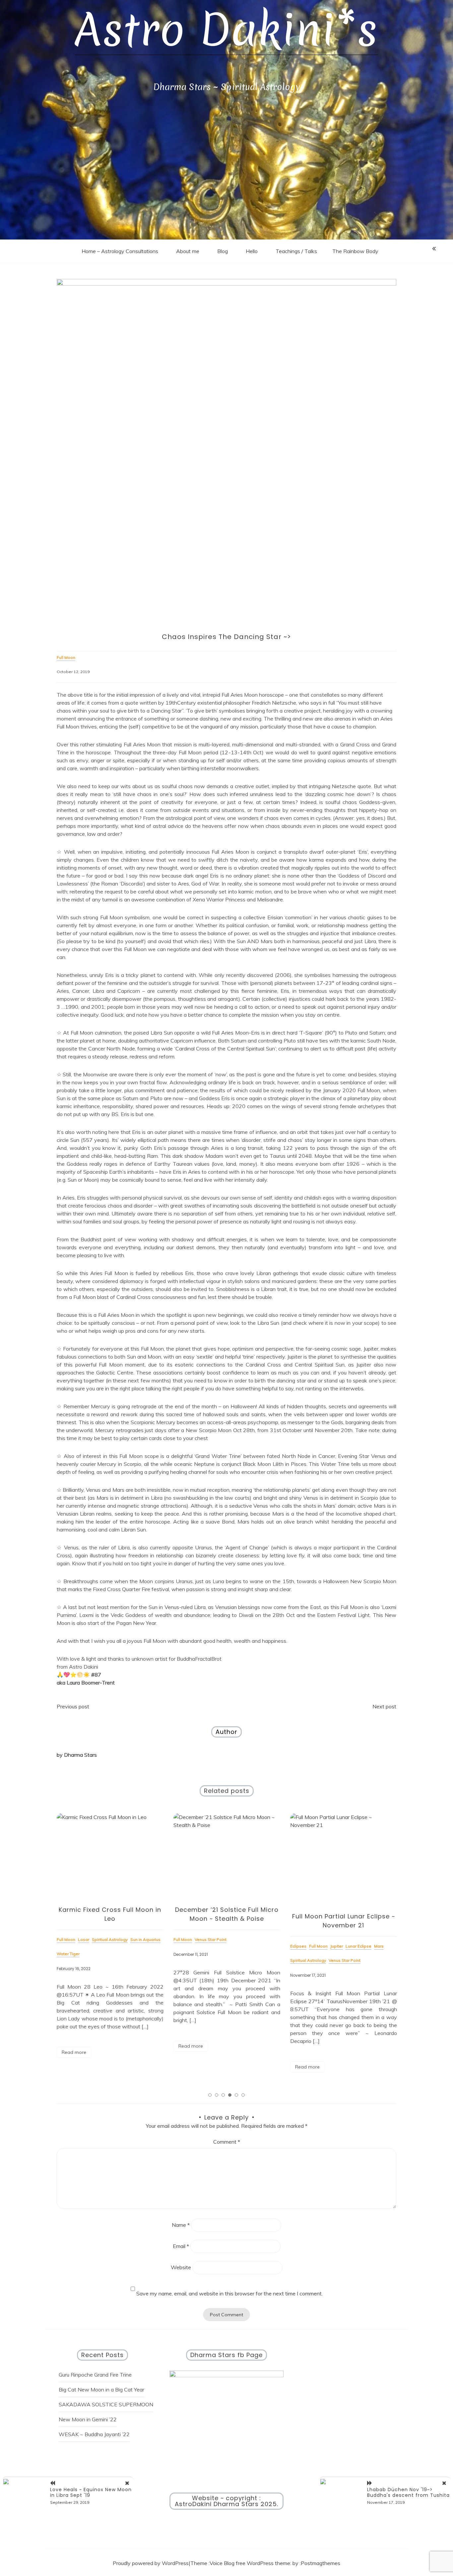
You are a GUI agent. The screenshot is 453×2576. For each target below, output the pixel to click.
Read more (74, 2046)
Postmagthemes (321, 2563)
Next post (384, 1706)
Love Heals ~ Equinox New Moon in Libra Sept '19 (91, 2492)
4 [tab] (230, 2095)
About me (188, 251)
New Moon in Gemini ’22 (88, 2419)
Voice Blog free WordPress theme (250, 2563)
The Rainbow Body (355, 251)
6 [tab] (243, 2095)
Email (181, 2246)
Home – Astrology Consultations (120, 251)
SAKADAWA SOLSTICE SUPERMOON (106, 2404)
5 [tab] (236, 2095)
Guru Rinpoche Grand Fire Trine (95, 2375)
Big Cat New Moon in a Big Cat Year (101, 2389)
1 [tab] (210, 2095)
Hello (252, 251)
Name (181, 2225)
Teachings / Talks (296, 251)
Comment (227, 2142)
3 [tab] (223, 2095)
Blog (223, 251)
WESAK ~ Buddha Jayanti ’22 (94, 2434)
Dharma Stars (80, 1755)
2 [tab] (217, 2095)
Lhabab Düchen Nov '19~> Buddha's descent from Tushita (408, 2492)
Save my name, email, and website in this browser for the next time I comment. (229, 2293)
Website (181, 2267)
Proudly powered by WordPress (151, 2563)
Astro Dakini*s (227, 30)
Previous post (73, 1706)
